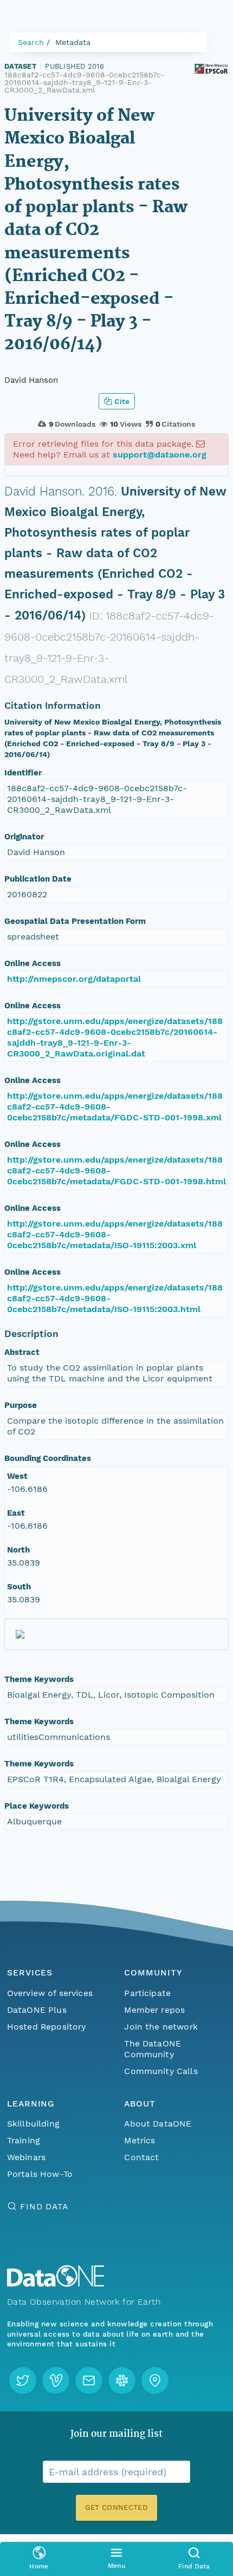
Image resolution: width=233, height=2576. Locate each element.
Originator (24, 837)
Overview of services (50, 1993)
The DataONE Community (153, 2049)
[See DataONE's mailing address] (155, 2381)
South (19, 1587)
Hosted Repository (47, 2027)
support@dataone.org (160, 455)
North (18, 1550)
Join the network (161, 2027)
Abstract (22, 1352)
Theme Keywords (39, 1679)
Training (24, 2140)
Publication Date (38, 879)
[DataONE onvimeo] (56, 2381)
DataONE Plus (37, 2010)
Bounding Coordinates (48, 1458)
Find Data (44, 2206)
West (17, 1476)
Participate (147, 1993)
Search (31, 42)
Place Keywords (37, 1806)
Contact (141, 2157)
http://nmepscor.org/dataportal (74, 979)
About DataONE (158, 2124)
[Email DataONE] (89, 2381)
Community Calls (161, 2071)
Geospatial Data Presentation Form (75, 921)
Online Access (33, 963)
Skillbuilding (33, 2124)
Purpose (21, 1405)
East (16, 1513)
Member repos (154, 2010)
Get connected (116, 2507)
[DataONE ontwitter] (23, 2381)
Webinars (26, 2157)
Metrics (140, 2140)
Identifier (23, 773)
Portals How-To (40, 2174)
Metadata (73, 42)
